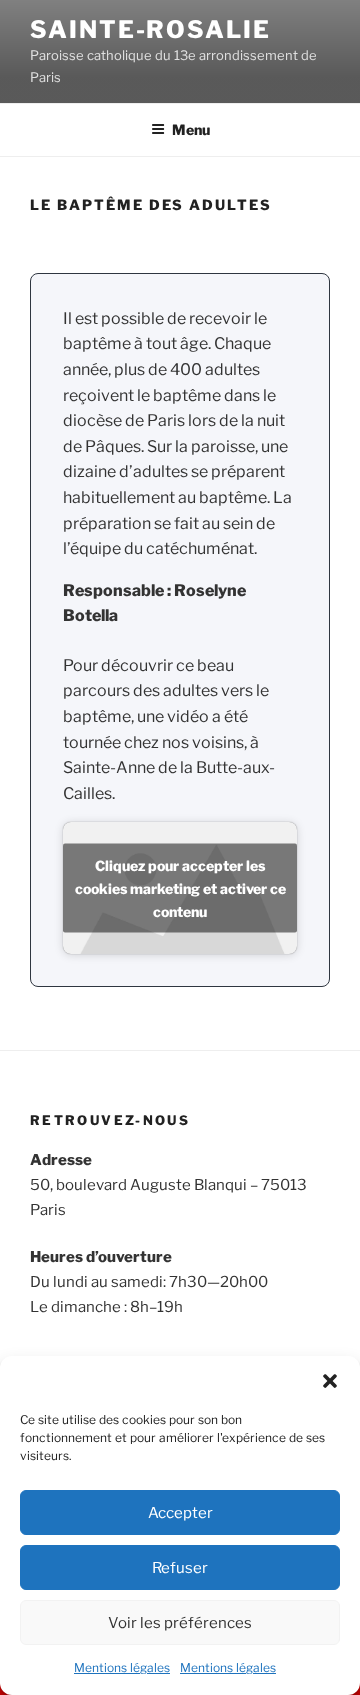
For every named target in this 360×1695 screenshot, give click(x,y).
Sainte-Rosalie (150, 29)
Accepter (180, 1513)
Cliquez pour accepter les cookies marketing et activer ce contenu (180, 888)
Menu (191, 129)
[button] (330, 1381)
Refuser (180, 1568)
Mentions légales (122, 1667)
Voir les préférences (180, 1623)
